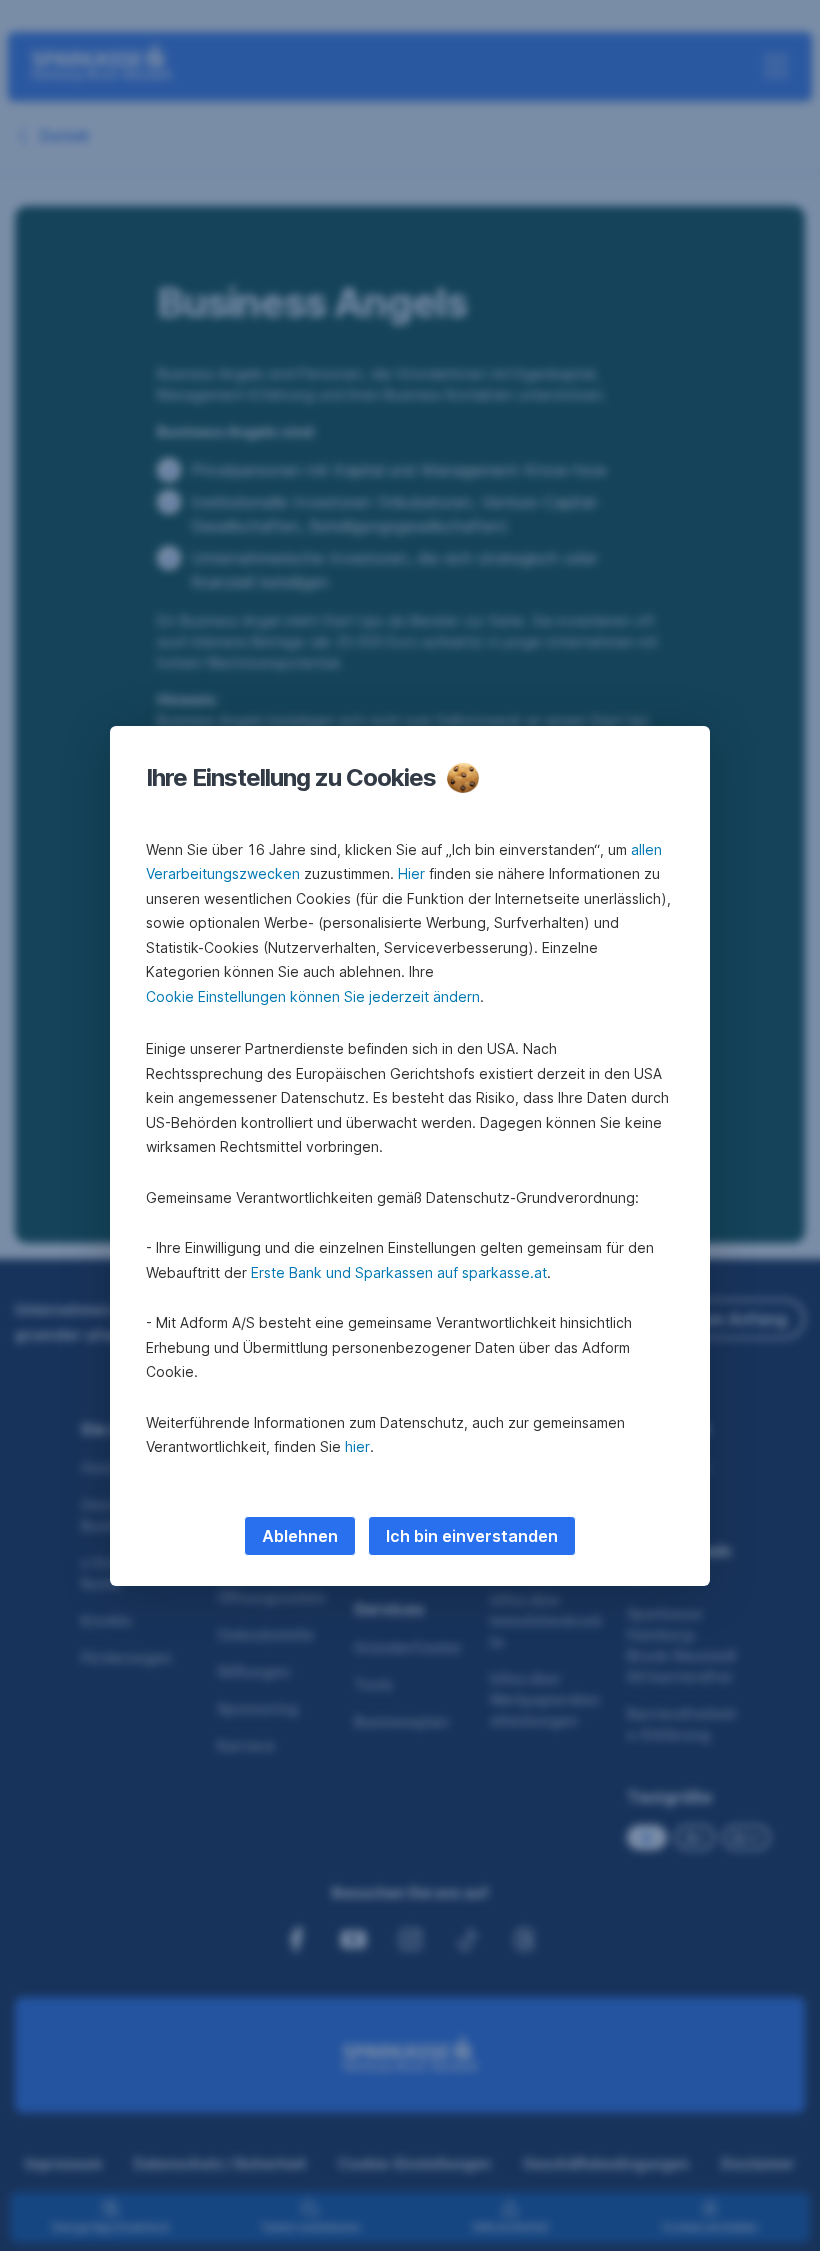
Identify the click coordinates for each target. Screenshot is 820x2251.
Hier (411, 873)
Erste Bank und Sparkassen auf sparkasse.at (399, 1272)
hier (357, 1446)
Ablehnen (300, 1536)
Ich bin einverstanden (472, 1536)
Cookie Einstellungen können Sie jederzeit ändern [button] (313, 996)
